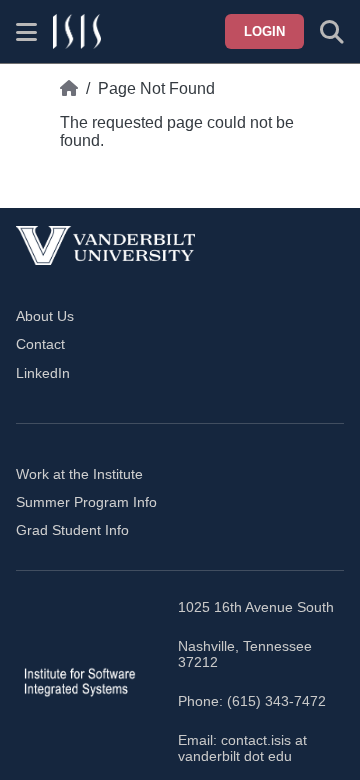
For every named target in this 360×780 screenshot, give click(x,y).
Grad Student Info (72, 530)
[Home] (69, 89)
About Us (45, 316)
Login (264, 31)
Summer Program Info (86, 502)
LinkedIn (43, 373)
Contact (40, 344)
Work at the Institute (79, 474)
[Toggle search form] (332, 32)
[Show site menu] (26, 32)
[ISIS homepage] (77, 32)
